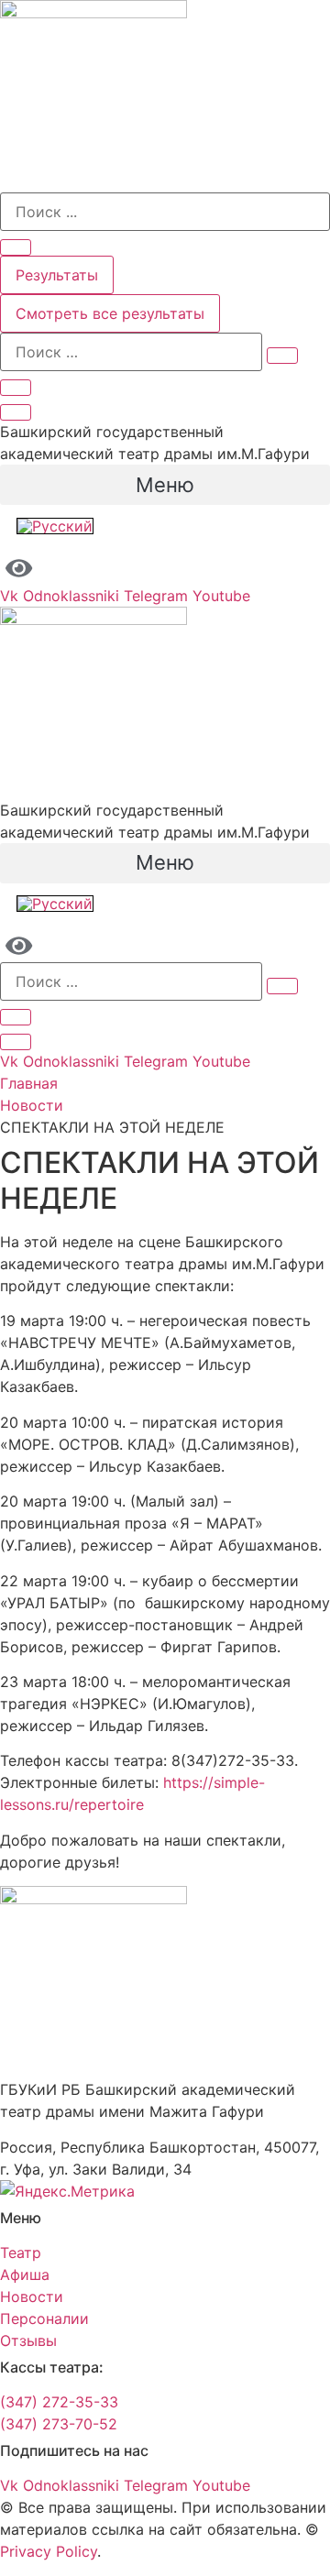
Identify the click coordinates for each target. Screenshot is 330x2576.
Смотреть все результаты (110, 313)
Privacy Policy (49, 2551)
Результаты (57, 275)
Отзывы (28, 2340)
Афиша (25, 2275)
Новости (32, 1105)
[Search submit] (16, 247)
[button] (165, 485)
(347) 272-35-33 (59, 2402)
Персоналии (44, 2318)
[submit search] (282, 356)
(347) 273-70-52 (59, 2424)
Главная (29, 1083)
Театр (21, 2253)
